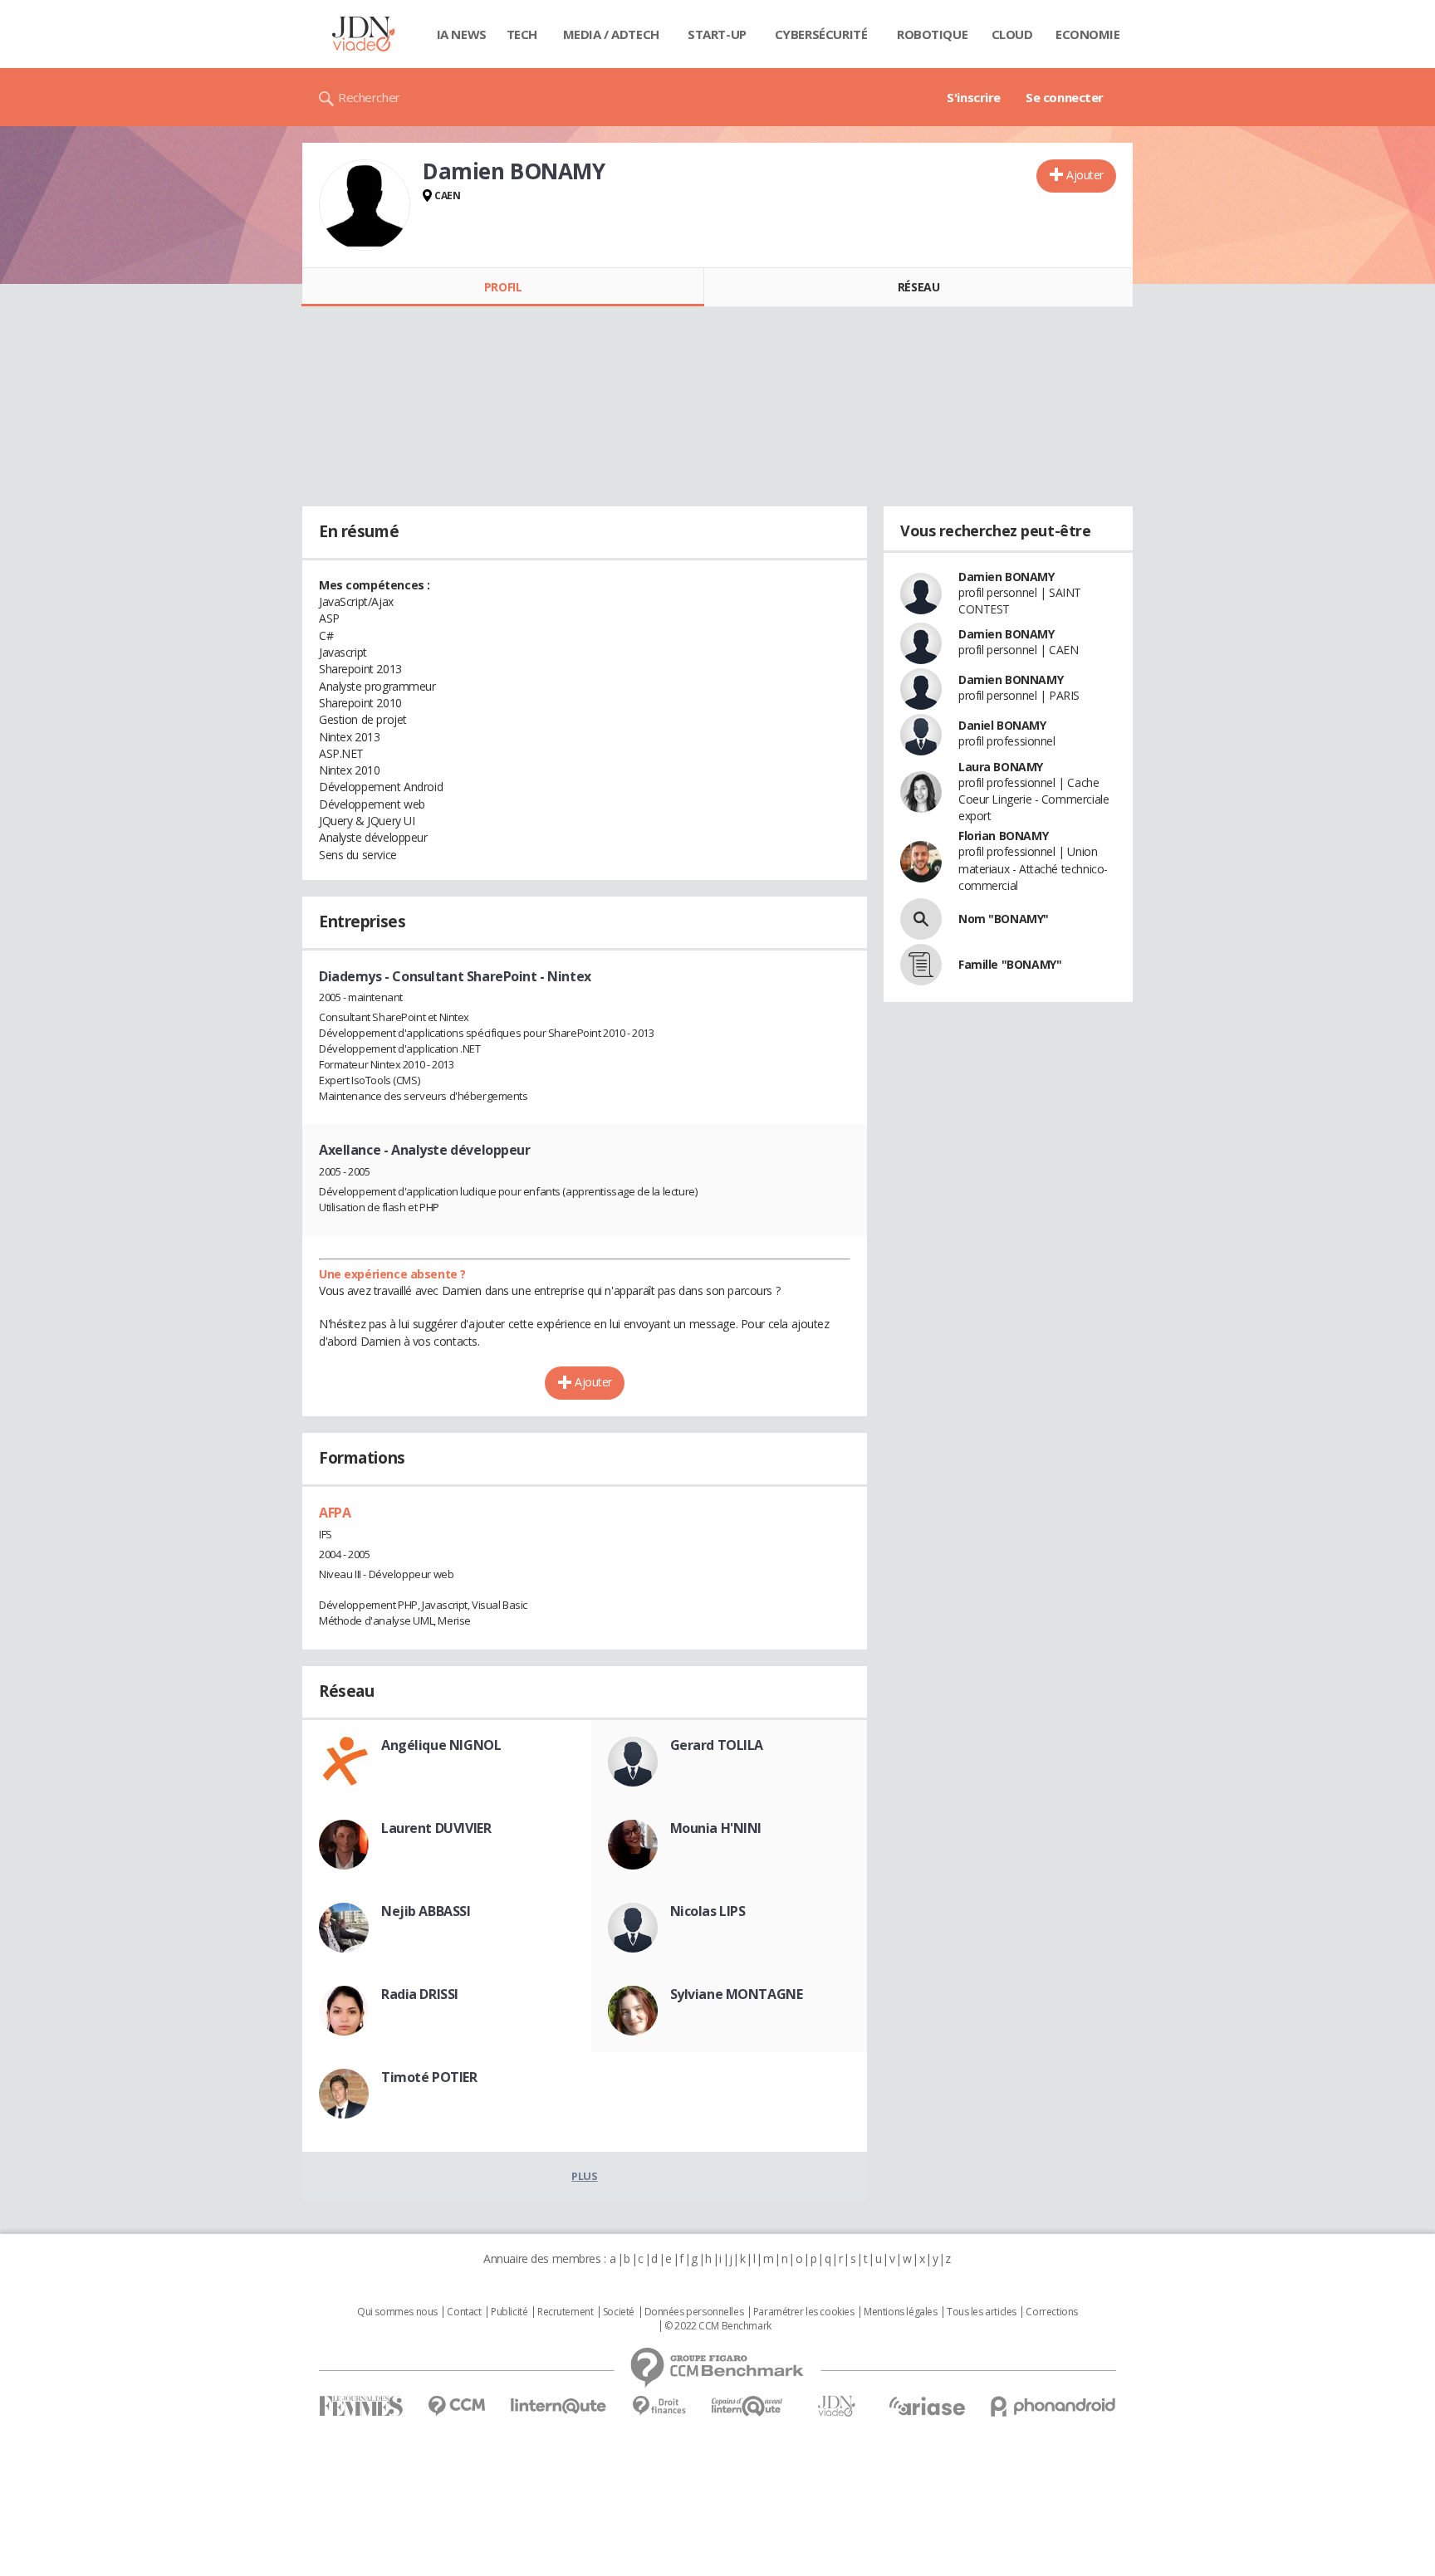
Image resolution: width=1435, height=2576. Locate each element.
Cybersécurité (821, 34)
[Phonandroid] (1053, 2406)
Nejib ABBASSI (426, 1911)
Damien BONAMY (1006, 577)
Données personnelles (694, 2312)
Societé (619, 2312)
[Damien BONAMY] (365, 205)
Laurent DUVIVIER (436, 1828)
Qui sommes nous (397, 2312)
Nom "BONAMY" (1004, 919)
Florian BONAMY (1003, 836)
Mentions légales (900, 2312)
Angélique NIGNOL (441, 1745)
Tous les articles (982, 2312)
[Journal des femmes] (361, 2406)
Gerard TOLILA (717, 1745)
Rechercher (369, 97)
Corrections (1051, 2312)
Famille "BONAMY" (1010, 964)
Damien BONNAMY (1011, 679)
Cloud (1012, 34)
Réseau (918, 287)
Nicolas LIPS (708, 1911)
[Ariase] (927, 2406)
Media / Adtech (611, 34)
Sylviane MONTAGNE (737, 1994)
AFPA (335, 1513)
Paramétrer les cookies (804, 2312)
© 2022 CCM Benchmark (718, 2326)
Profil (503, 287)
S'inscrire (974, 97)
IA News (462, 34)
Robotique (932, 34)
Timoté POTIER (429, 2077)
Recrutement (565, 2312)
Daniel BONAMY (1002, 725)
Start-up (717, 34)
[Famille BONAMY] (921, 965)
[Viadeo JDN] (836, 2406)
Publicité (509, 2312)
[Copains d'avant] (748, 2406)
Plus (584, 2176)
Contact (464, 2312)
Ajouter (1085, 175)
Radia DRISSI (420, 1994)
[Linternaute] (559, 2406)
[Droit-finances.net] (659, 2406)
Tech (522, 34)
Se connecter (1065, 97)
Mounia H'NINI (716, 1828)
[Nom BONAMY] (921, 919)
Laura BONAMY (1001, 767)
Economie (1088, 34)
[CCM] (456, 2406)
